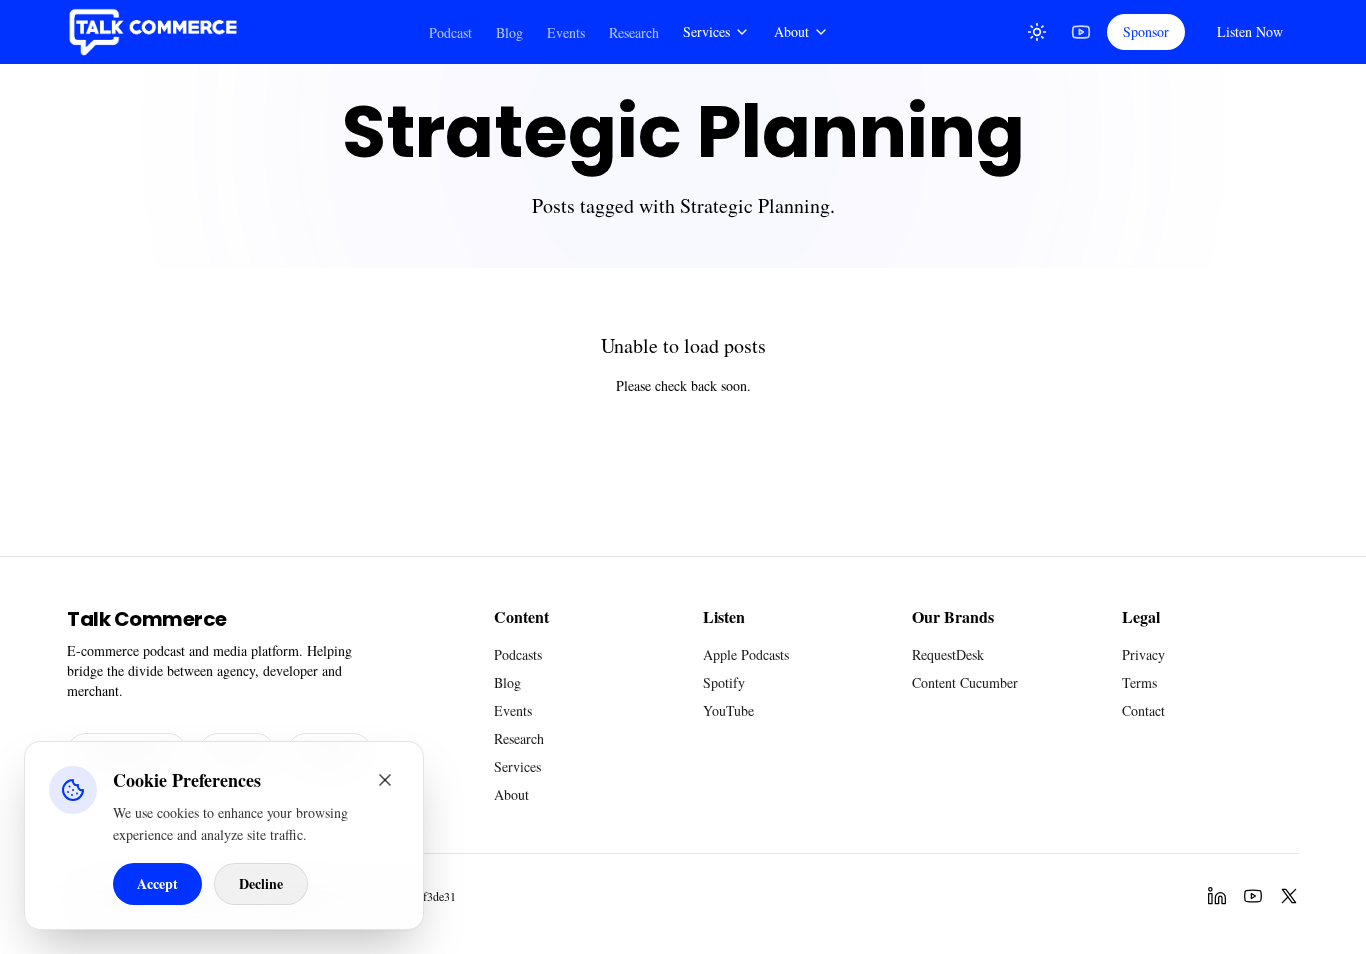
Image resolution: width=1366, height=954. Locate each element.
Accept (157, 883)
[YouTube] (1081, 32)
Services (706, 31)
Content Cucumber (965, 682)
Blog (509, 32)
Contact (1143, 710)
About (791, 31)
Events (566, 32)
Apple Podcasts (746, 654)
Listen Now (1250, 31)
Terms (1139, 682)
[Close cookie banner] (385, 780)
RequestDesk (948, 654)
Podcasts (518, 654)
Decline (261, 883)
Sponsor (1146, 31)
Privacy (1143, 654)
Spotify (724, 682)
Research (634, 32)
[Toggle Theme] (1037, 32)
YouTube (728, 710)
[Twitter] (1289, 896)
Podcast (450, 32)
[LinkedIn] (1217, 896)
